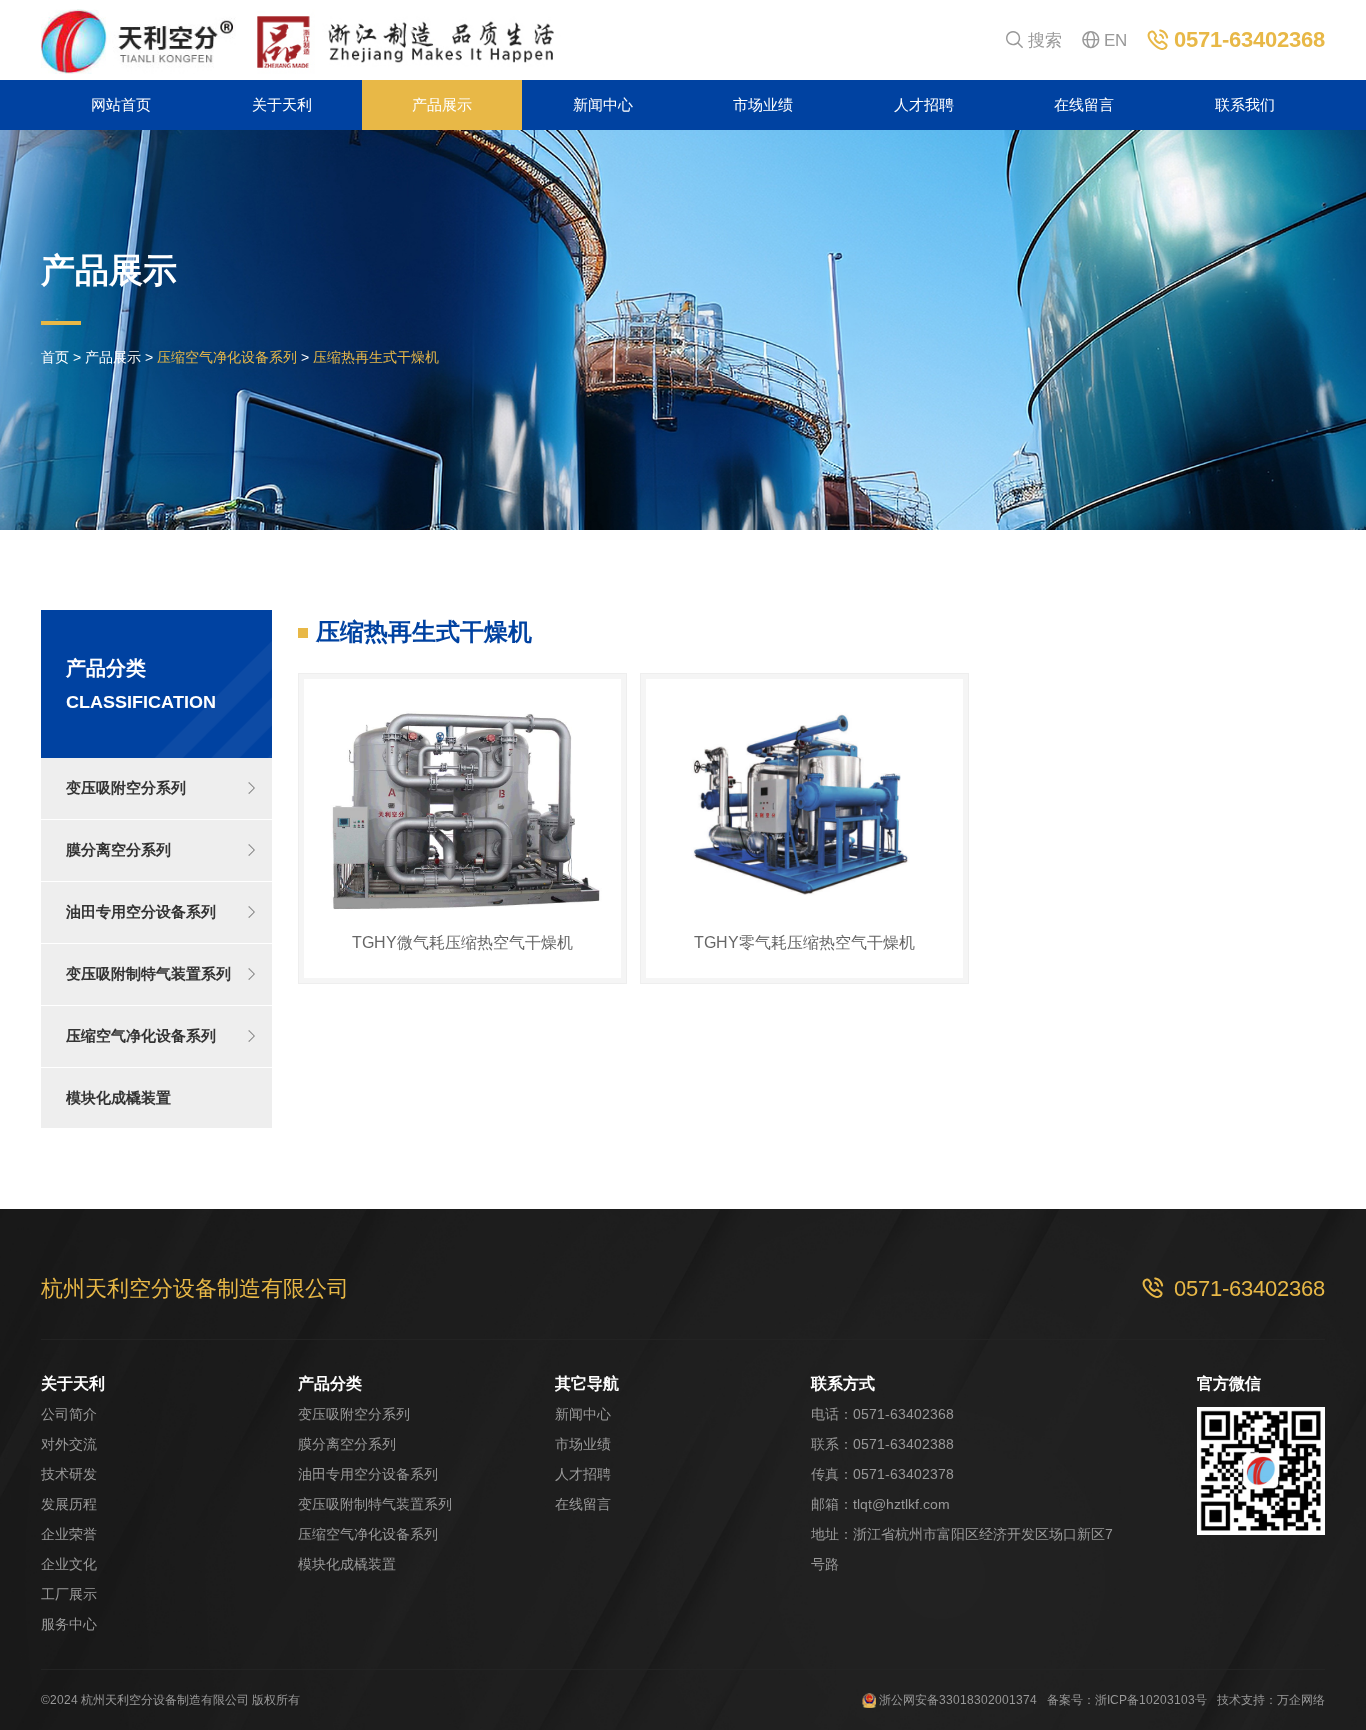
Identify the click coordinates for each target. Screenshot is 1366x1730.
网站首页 (121, 104)
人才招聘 (924, 104)
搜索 (1034, 40)
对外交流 (69, 1444)
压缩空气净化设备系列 (227, 357)
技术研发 (69, 1474)
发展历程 (69, 1504)
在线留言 (1084, 104)
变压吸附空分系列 (354, 1414)
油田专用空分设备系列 (368, 1474)
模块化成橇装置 (347, 1564)
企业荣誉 (69, 1534)
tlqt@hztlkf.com (901, 1504)
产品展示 (442, 104)
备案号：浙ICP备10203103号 (1127, 1700)
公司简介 (69, 1414)
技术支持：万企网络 (1271, 1700)
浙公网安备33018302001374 (956, 1700)
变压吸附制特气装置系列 (375, 1504)
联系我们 (1245, 104)
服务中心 (69, 1624)
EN (1104, 40)
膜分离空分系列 (347, 1444)
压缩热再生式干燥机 (376, 357)
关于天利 (282, 104)
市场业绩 (763, 104)
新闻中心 (603, 104)
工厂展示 (69, 1594)
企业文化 (69, 1564)
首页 (55, 357)
